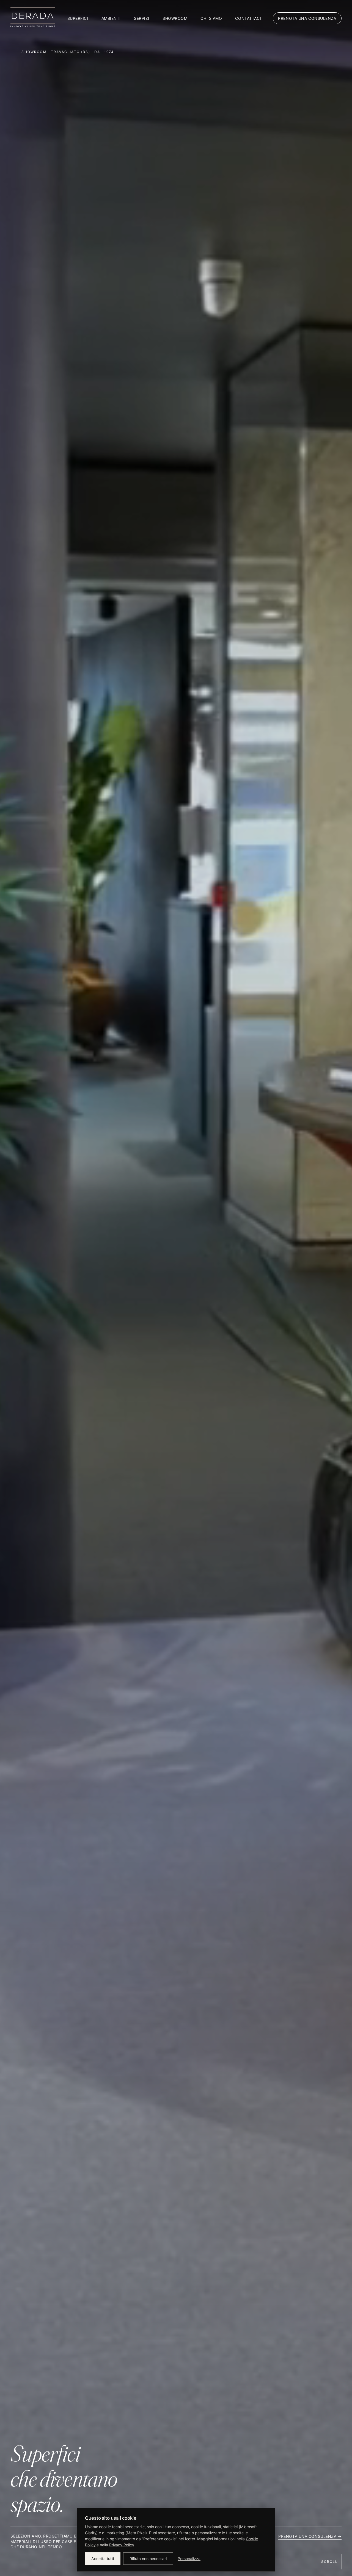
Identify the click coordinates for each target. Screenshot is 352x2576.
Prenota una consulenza (307, 18)
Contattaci (248, 18)
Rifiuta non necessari (148, 2559)
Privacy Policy (122, 2545)
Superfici (78, 18)
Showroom (175, 18)
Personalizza (189, 2559)
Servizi (142, 18)
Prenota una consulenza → (310, 2536)
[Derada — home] (33, 18)
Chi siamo (211, 18)
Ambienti (111, 18)
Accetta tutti (103, 2559)
